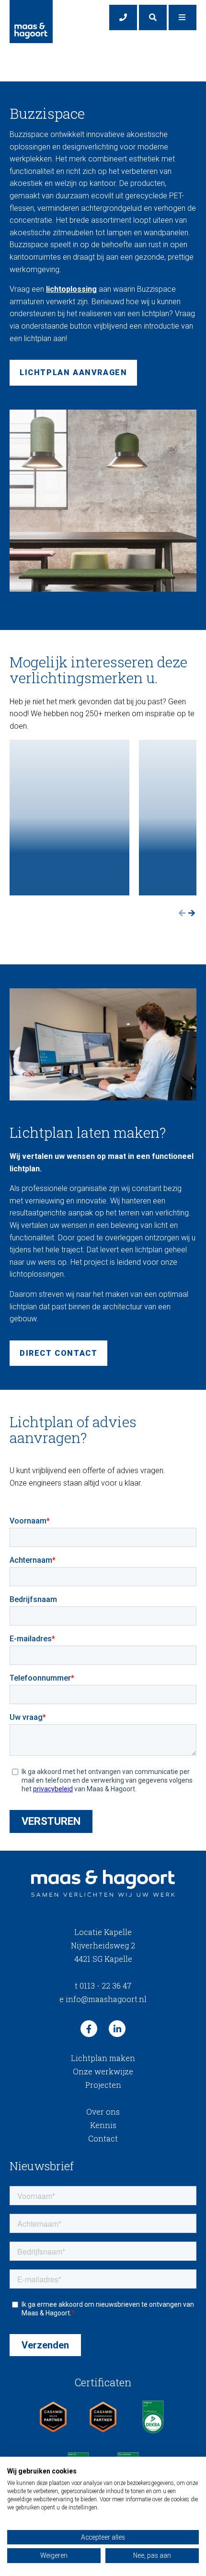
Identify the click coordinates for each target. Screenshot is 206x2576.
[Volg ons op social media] (89, 2029)
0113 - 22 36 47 (103, 1986)
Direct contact (58, 1353)
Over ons (103, 2112)
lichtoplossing (71, 289)
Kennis (103, 2125)
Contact (103, 2138)
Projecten (103, 2085)
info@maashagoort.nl (103, 1999)
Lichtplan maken (103, 2058)
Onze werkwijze (103, 2071)
